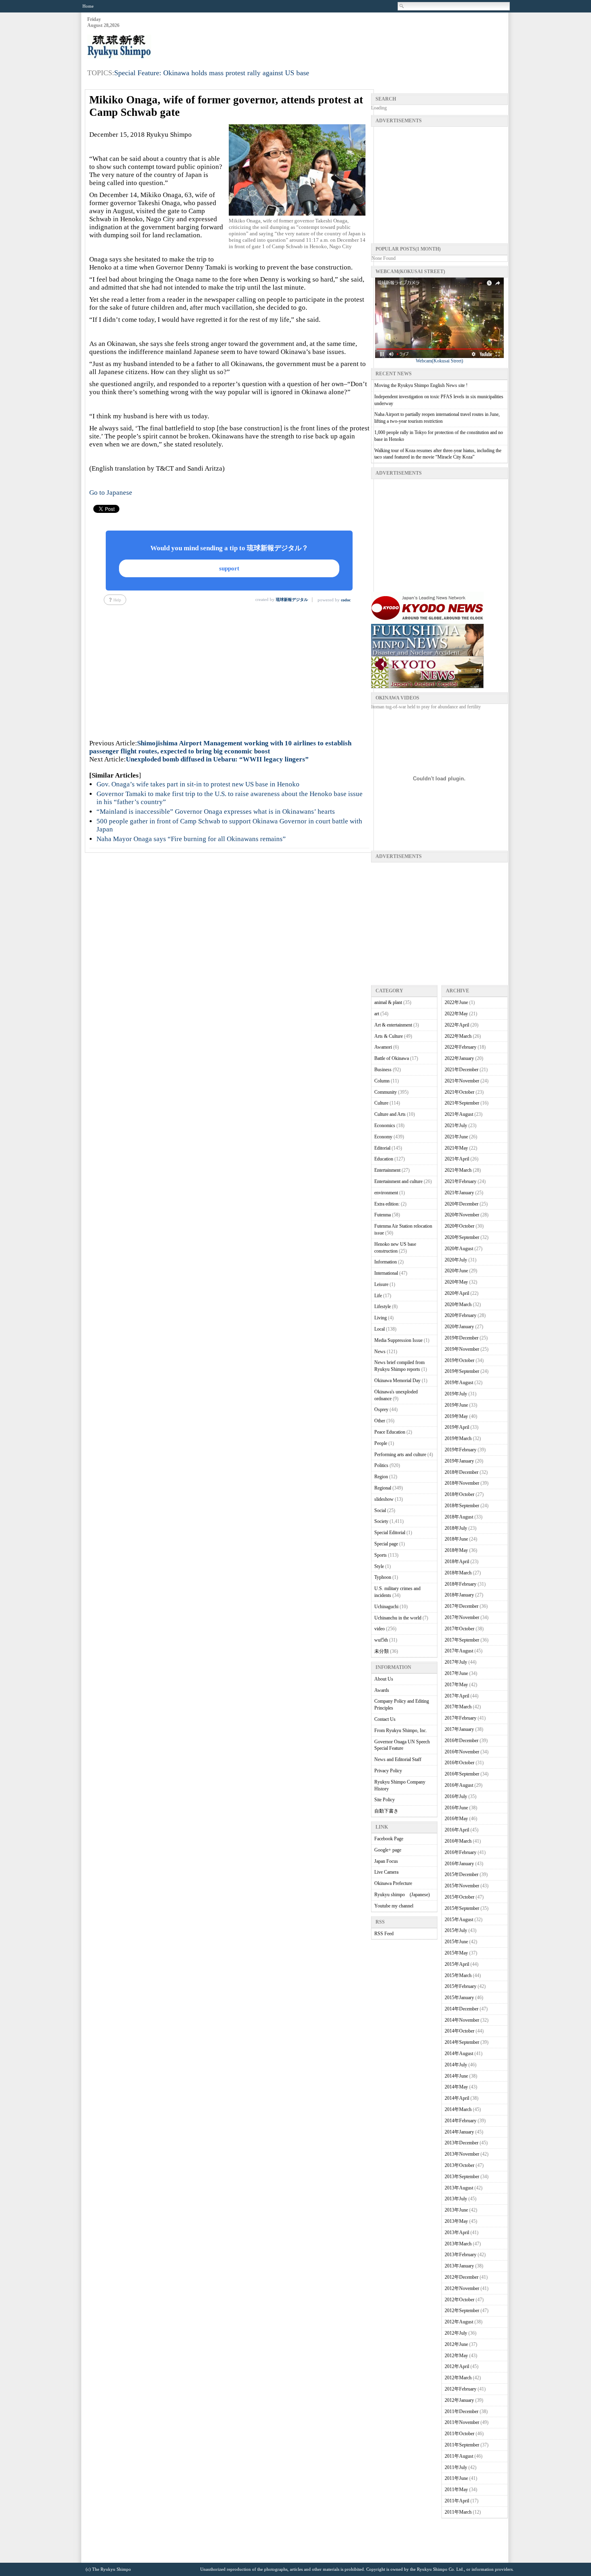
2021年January (459, 1193)
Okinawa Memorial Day (397, 1381)
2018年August (459, 1517)
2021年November (462, 1081)
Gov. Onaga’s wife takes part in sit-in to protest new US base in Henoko (198, 784)
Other (380, 1421)
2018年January (459, 1595)
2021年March (458, 1170)
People (381, 1443)
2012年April (457, 2366)
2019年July (456, 1394)
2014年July (456, 2065)
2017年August (459, 1651)
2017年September (462, 1640)
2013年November (462, 2154)
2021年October (460, 1092)
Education (384, 1159)
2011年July (456, 2467)
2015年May (456, 1953)
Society (381, 1521)
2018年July (456, 1528)
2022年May (456, 1014)
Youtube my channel (394, 1906)
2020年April (457, 1293)
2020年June (456, 1271)
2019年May (456, 1416)
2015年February (461, 1986)
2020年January (459, 1327)
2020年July (456, 1260)
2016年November (462, 1752)
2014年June (456, 2076)
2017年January (459, 1729)
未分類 (382, 1651)
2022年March (458, 1036)
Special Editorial (390, 1533)
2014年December (462, 2009)
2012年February (461, 2389)
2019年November (462, 1349)
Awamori (383, 1047)
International (386, 1273)
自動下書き (386, 1811)
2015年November (462, 1886)
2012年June (456, 2344)
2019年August (459, 1383)
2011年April (457, 2501)
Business (383, 1070)
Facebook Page (389, 1839)
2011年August (459, 2456)
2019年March (458, 1438)
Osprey (381, 1409)
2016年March (458, 1841)
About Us (384, 1679)
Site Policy (385, 1800)
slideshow (384, 1499)
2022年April (457, 1025)
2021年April (457, 1159)
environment (386, 1193)
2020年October (460, 1226)
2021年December (462, 1070)
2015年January (459, 1998)
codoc (346, 600)
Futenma (383, 1215)
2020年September (462, 1237)
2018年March (458, 1573)
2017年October (460, 1629)
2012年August (459, 2322)
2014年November (462, 2020)
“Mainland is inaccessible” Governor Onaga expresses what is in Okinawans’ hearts (216, 812)
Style (379, 1566)
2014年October (460, 2031)
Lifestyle (383, 1307)
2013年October (460, 2165)
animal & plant (388, 1002)
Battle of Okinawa (392, 1058)
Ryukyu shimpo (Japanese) (402, 1895)
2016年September (462, 1774)
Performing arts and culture (400, 1455)
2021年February (461, 1181)
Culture (381, 1103)
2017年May (456, 1685)
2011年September (462, 2445)
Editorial (382, 1148)
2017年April (457, 1696)
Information (386, 1262)
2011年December (462, 2411)
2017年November (462, 1617)
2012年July (456, 2333)
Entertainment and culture (398, 1181)
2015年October (460, 1897)
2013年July (456, 2199)
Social (380, 1510)
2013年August (459, 2188)
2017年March (458, 1707)
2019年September (462, 1371)
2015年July (456, 1930)
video (380, 1629)
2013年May (456, 2221)
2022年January (459, 1058)
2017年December (462, 1606)
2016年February (461, 1852)
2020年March (458, 1304)
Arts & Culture (389, 1036)
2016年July (456, 1796)
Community (386, 1092)
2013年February (461, 2255)
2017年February (461, 1718)
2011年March (458, 2512)
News (380, 1352)
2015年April (457, 1964)
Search (402, 6)
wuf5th (381, 1640)
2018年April (457, 1562)
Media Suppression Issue (398, 1340)
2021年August (459, 1114)
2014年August (459, 2053)
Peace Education (390, 1432)
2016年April (457, 1830)
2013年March (458, 2244)
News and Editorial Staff (398, 1759)
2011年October (460, 2434)
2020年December (462, 1204)
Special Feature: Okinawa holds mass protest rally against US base (212, 73)
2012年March (458, 2378)
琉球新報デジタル (292, 600)
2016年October (460, 1763)
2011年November (462, 2422)
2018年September (462, 1506)
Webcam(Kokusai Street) (439, 361)
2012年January (459, 2400)
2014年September (462, 2042)
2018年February (461, 1584)
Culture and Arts (390, 1114)
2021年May (456, 1148)
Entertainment (387, 1170)
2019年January (459, 1461)
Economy (383, 1137)
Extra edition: (387, 1204)
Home (88, 6)
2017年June (456, 1673)
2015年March (458, 1975)
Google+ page (388, 1850)
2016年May (456, 1819)
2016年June (456, 1808)
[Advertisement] (361, 37)
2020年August (459, 1249)
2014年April (457, 2098)
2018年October (460, 1494)
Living (381, 1318)
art (377, 1014)
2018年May (456, 1550)
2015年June (456, 1942)
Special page (386, 1544)
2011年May (456, 2490)
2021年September (462, 1103)
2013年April (457, 2232)
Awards (382, 1690)
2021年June (456, 1137)
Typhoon (383, 1577)
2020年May (456, 1282)
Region (381, 1477)
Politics (381, 1465)
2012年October (460, 2300)
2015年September (462, 1908)
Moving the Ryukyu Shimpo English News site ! (421, 385)
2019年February (461, 1450)
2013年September (462, 2177)
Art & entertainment (393, 1025)
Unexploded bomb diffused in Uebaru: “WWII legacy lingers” (217, 759)
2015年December (462, 1874)
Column (382, 1081)
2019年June (456, 1405)
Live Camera (386, 1872)
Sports (381, 1555)
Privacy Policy (388, 1771)
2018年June (456, 1539)
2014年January (459, 2132)
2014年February (461, 2121)
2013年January (459, 2266)
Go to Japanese (111, 493)
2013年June (456, 2210)
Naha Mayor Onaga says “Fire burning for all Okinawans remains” (191, 839)
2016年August (459, 1785)
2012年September (462, 2311)
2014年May (456, 2087)
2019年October (460, 1360)
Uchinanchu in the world (398, 1618)
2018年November (462, 1483)
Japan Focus (386, 1861)
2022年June (456, 1002)
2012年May (456, 2356)
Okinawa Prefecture (393, 1883)
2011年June (456, 2478)
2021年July (456, 1125)
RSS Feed (384, 1934)
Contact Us (385, 1719)
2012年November (462, 2288)
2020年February (461, 1315)
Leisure (381, 1284)
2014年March (458, 2109)
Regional (383, 1488)
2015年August (459, 1920)
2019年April (457, 1427)
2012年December (462, 2277)
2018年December (462, 1472)
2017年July (456, 1662)
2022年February (461, 1047)
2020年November (462, 1215)
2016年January (459, 1864)
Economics (385, 1125)
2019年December (462, 1338)
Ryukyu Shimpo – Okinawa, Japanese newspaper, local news (148, 47)
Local (380, 1329)
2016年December (462, 1741)
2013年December (462, 2143)
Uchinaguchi (386, 1607)
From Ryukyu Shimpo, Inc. (401, 1730)
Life (378, 1296)
